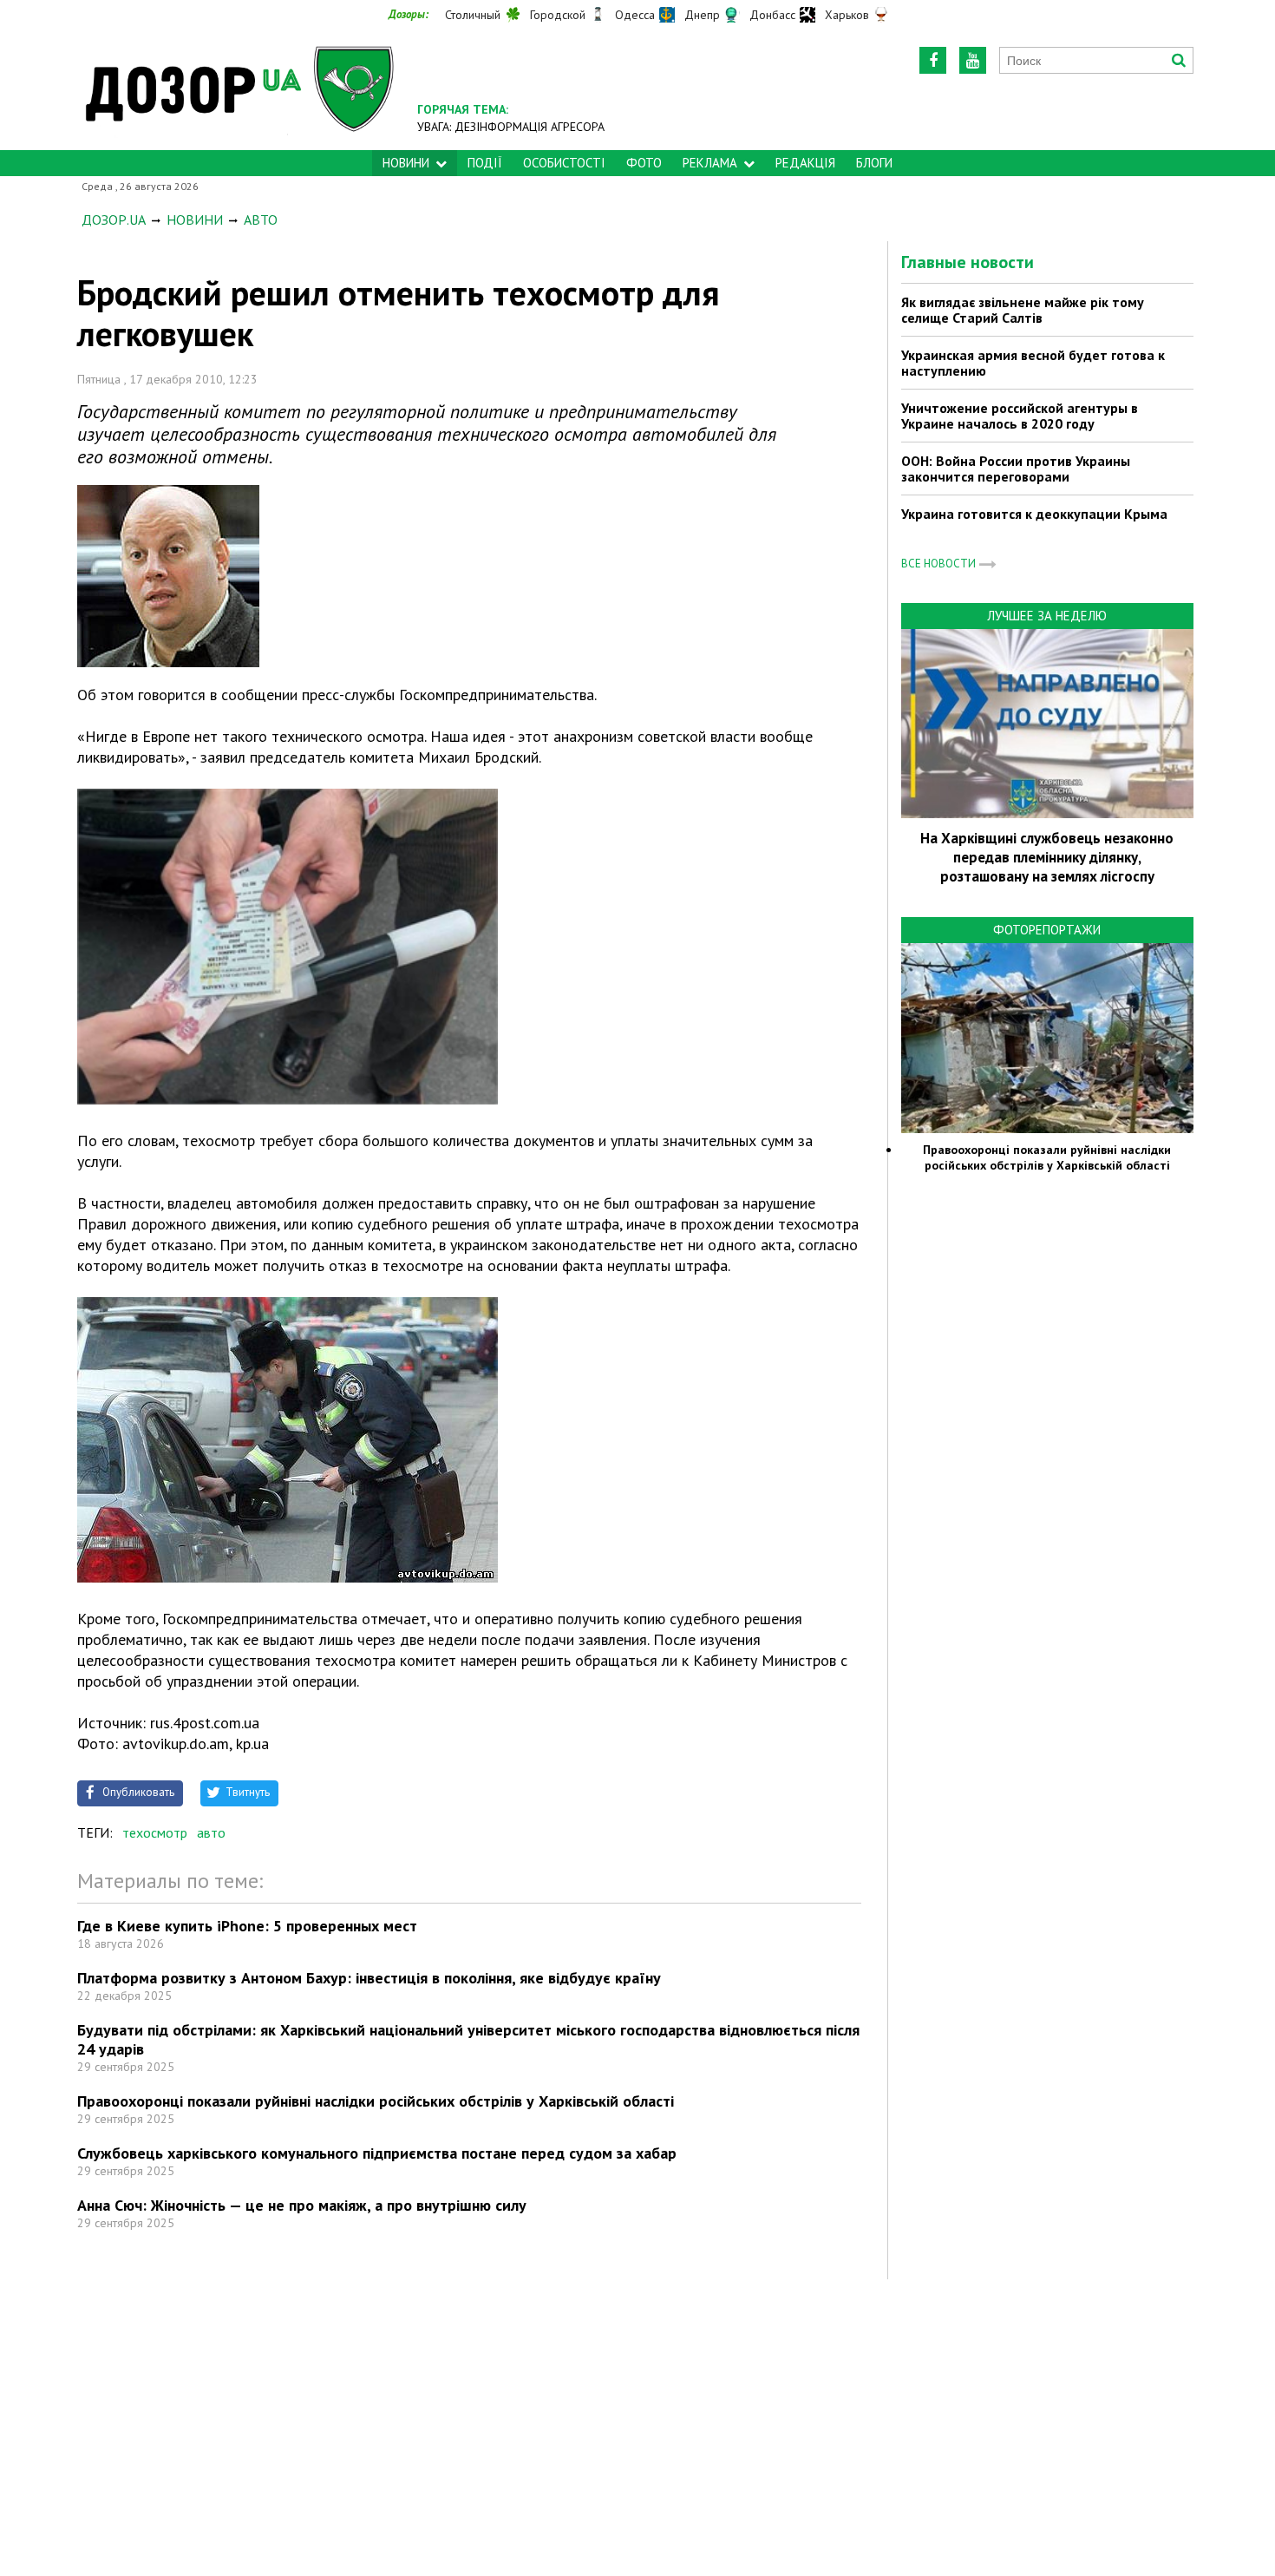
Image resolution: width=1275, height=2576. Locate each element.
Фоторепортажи (1047, 930)
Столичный (473, 15)
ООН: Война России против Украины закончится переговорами (1016, 469)
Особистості (564, 163)
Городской (558, 15)
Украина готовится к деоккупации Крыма (1034, 514)
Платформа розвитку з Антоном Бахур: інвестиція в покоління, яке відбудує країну (369, 1978)
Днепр (702, 15)
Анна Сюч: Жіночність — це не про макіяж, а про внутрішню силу (302, 2205)
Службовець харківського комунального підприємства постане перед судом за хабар (377, 2153)
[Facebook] (933, 60)
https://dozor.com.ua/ (240, 88)
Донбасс (772, 15)
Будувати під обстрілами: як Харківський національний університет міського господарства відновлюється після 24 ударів (468, 2039)
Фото (644, 163)
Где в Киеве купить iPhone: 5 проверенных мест (247, 1926)
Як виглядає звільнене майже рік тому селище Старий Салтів (1023, 310)
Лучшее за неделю (1047, 616)
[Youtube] (973, 60)
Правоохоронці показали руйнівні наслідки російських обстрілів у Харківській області (376, 2101)
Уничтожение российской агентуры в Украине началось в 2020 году (1020, 416)
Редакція (805, 163)
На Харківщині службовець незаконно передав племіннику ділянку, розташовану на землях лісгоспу (1047, 857)
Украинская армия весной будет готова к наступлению (1033, 363)
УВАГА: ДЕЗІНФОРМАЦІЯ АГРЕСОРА (511, 127)
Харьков (847, 15)
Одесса (635, 15)
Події (485, 163)
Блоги (874, 163)
